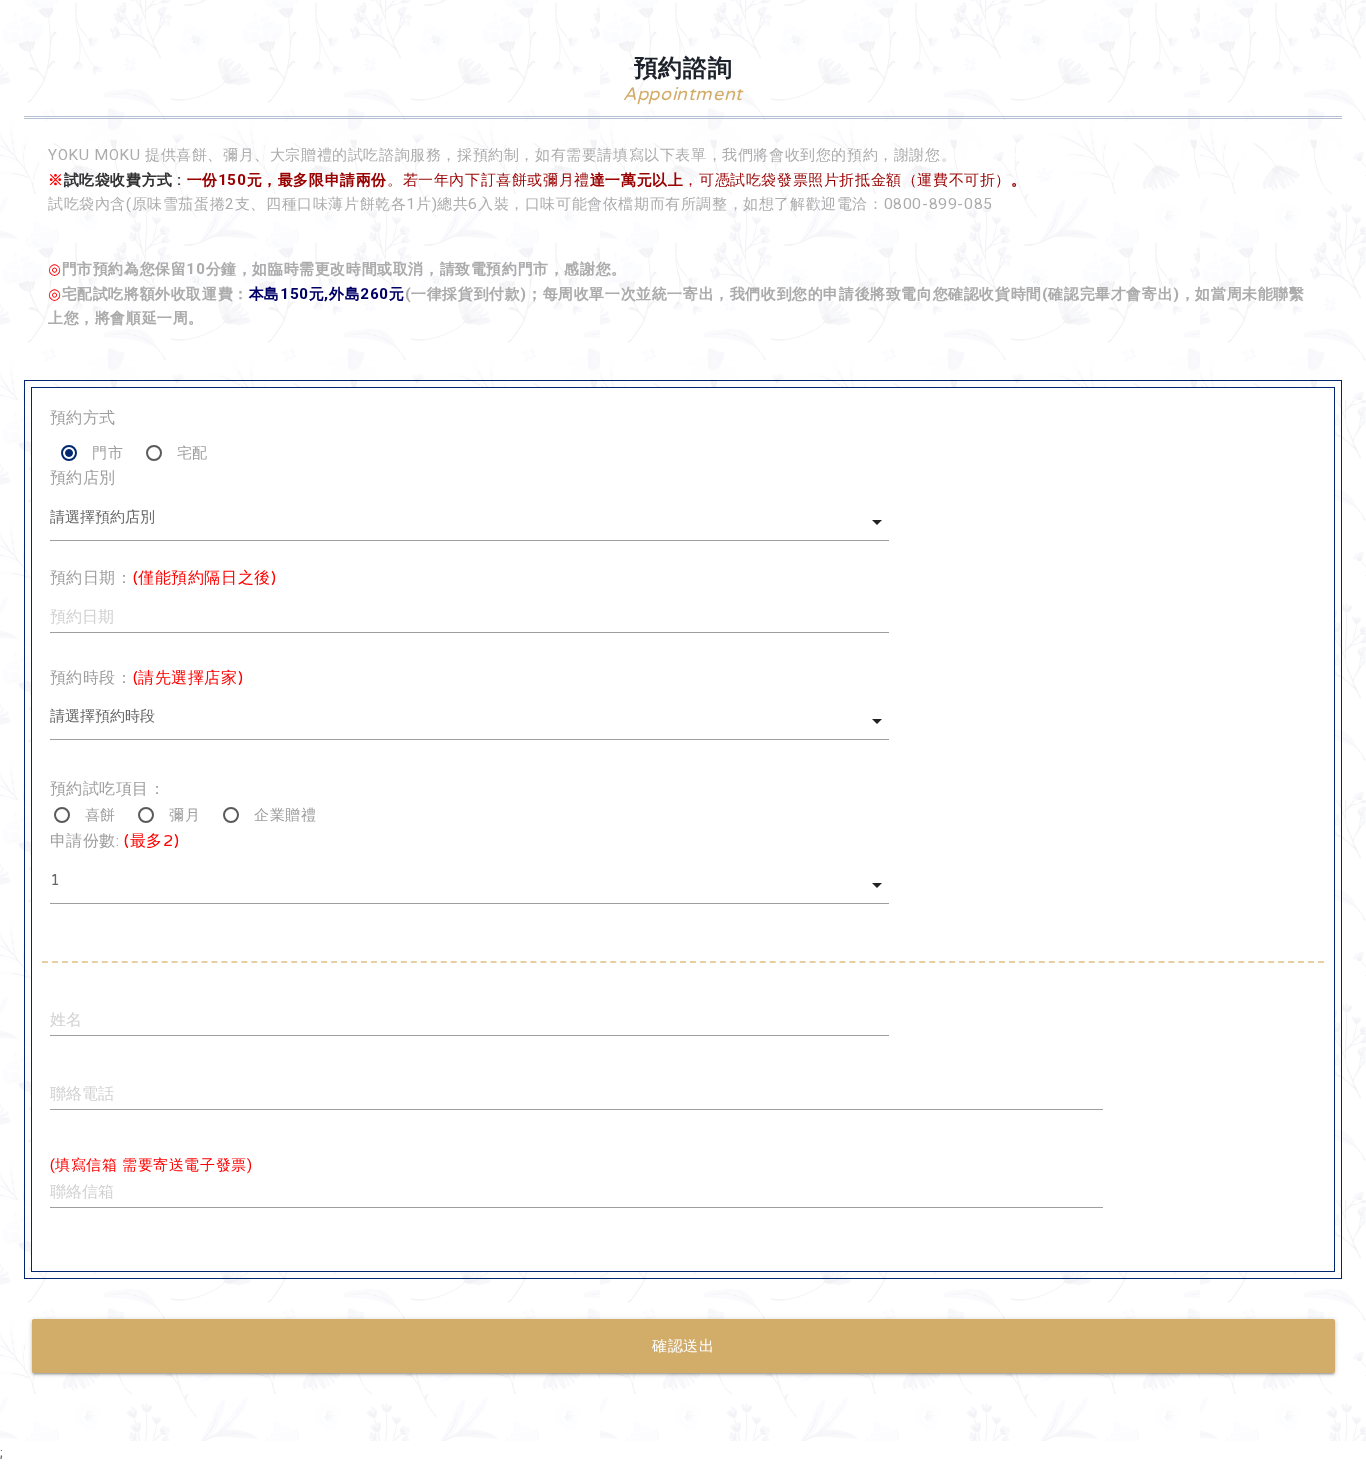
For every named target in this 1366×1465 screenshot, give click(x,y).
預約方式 (83, 418)
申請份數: (115, 841)
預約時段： (147, 678)
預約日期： (163, 578)
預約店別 (83, 478)
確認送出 (683, 1346)
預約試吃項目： (108, 789)
